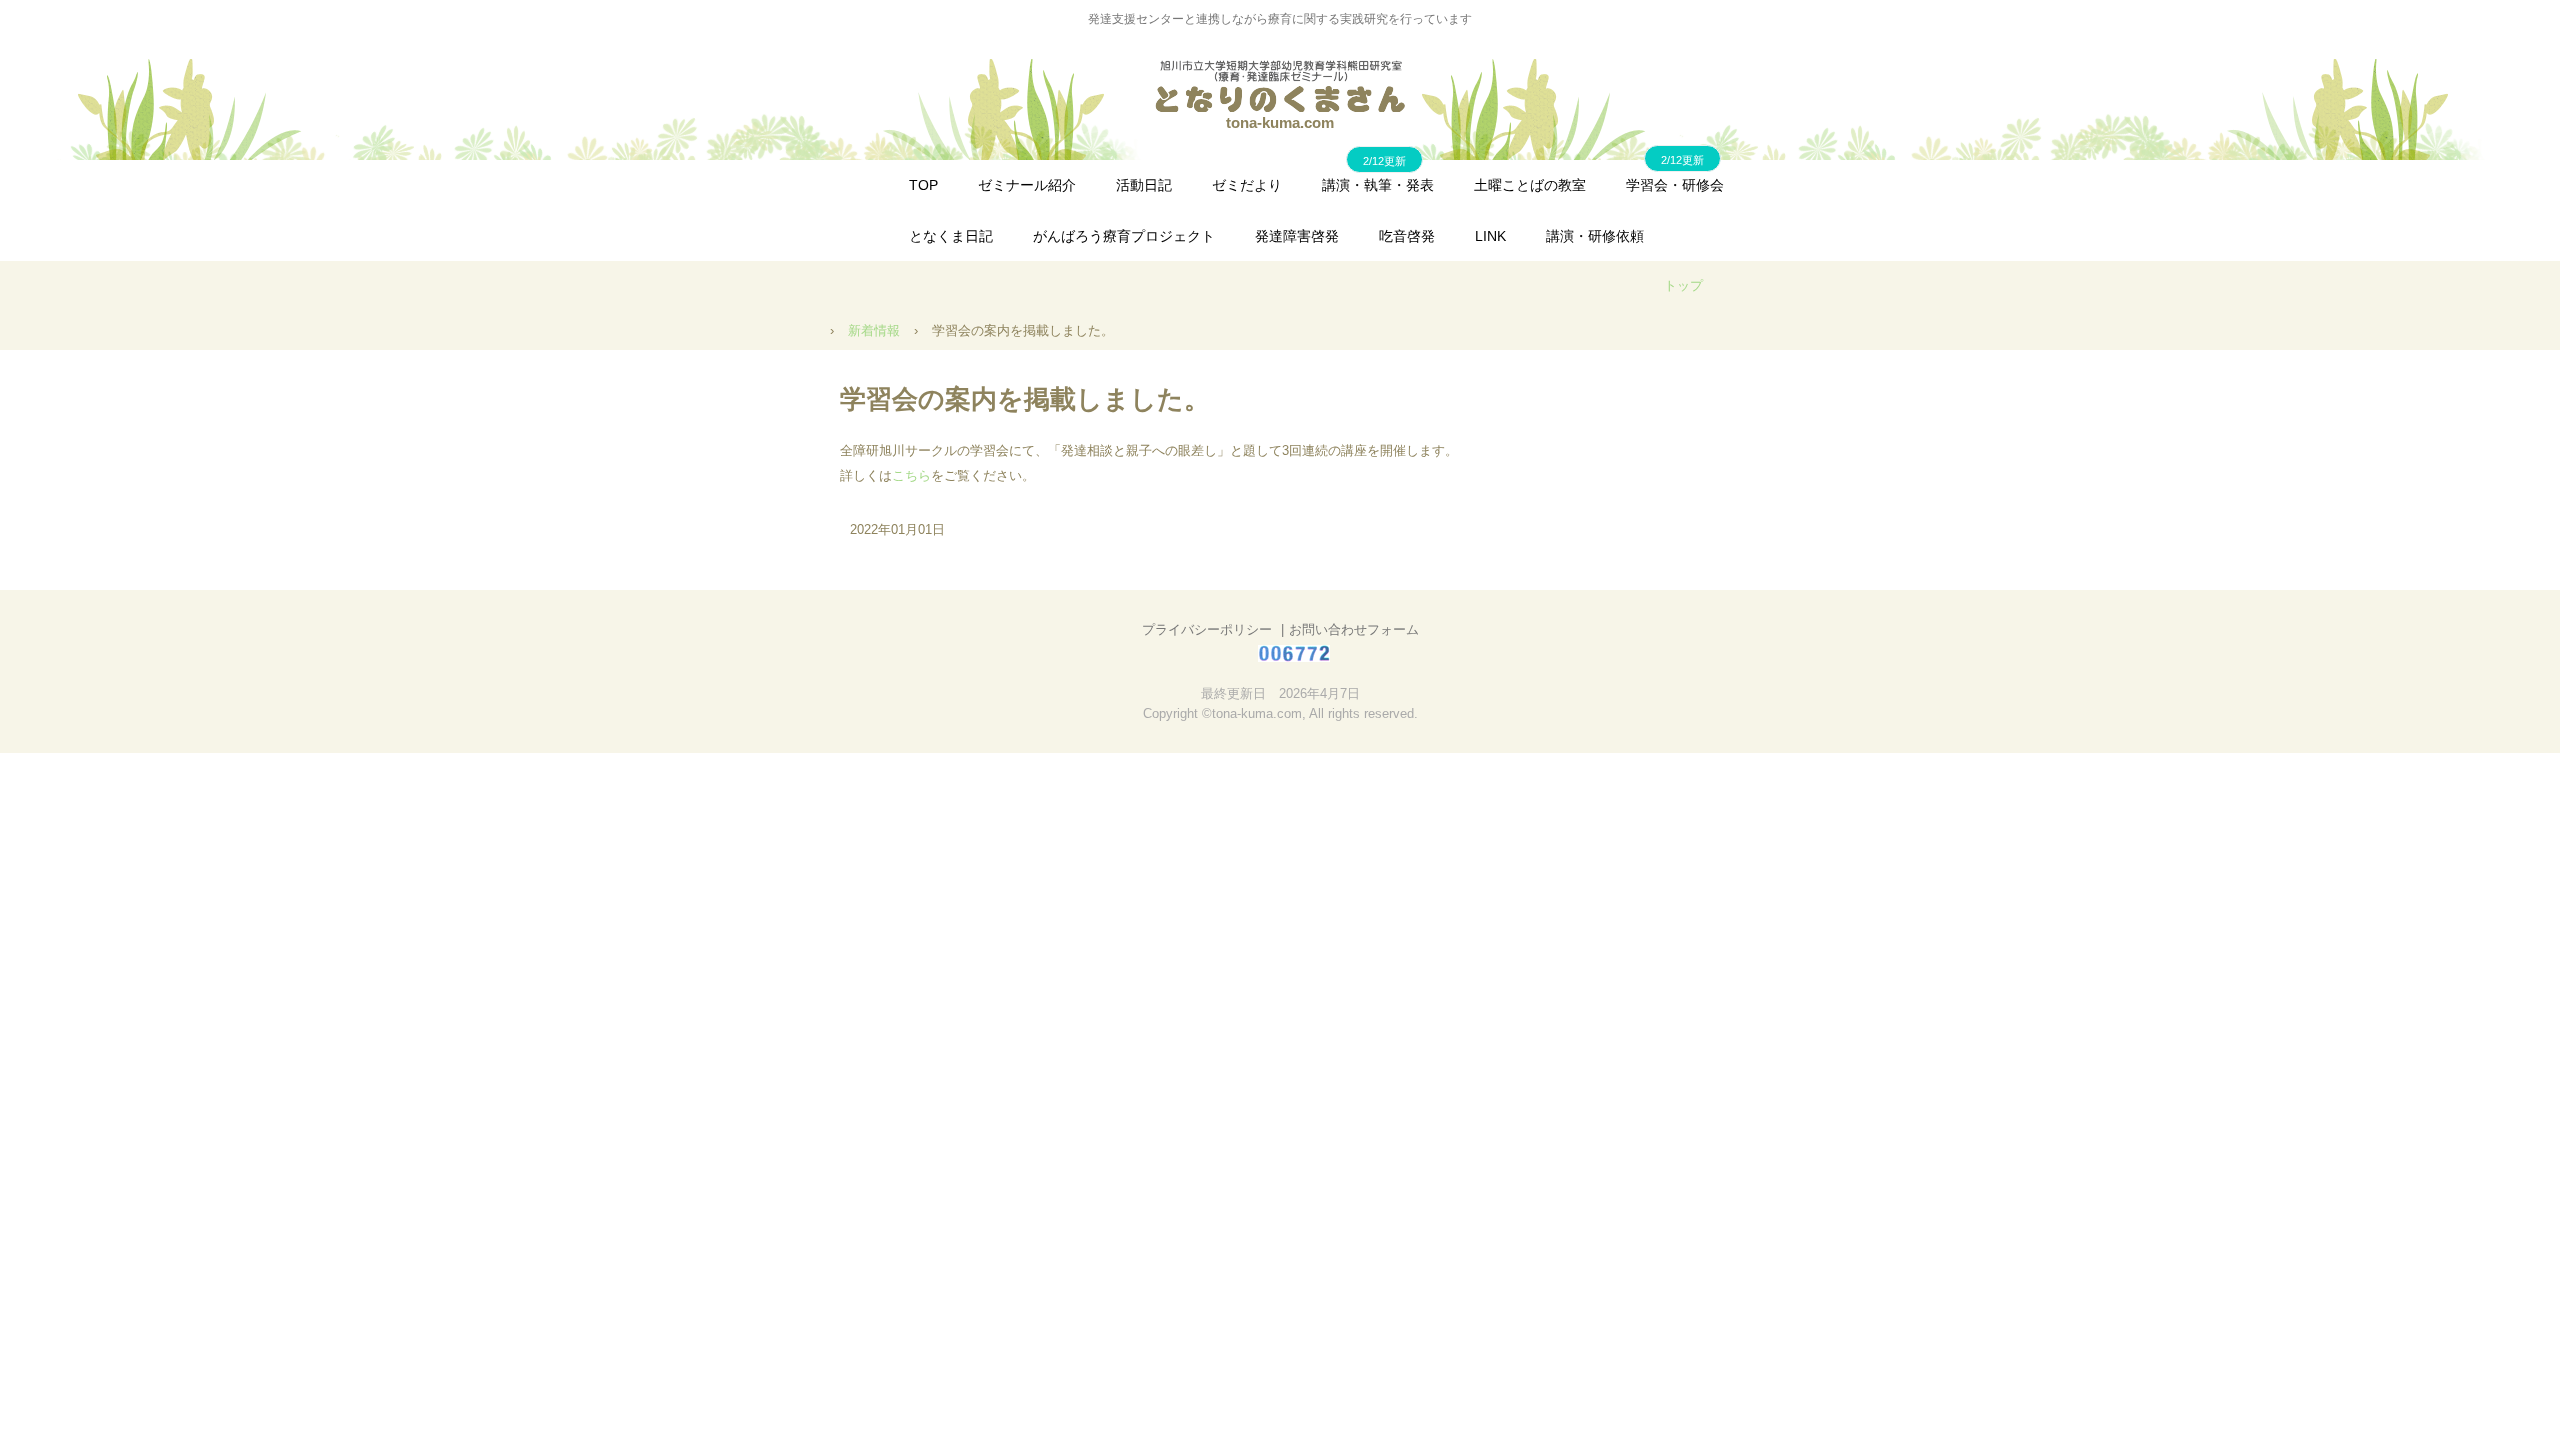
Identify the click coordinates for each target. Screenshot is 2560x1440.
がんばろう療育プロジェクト (1124, 236)
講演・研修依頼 (1595, 236)
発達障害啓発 (1297, 236)
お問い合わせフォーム (1354, 629)
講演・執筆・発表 (1378, 185)
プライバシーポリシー (1207, 629)
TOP (923, 185)
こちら (911, 475)
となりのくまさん (1280, 86)
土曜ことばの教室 (1530, 185)
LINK (1490, 236)
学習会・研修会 (1675, 185)
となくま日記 (951, 236)
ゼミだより (1247, 185)
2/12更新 (1682, 160)
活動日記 (1144, 185)
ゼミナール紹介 (1027, 185)
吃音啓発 (1407, 236)
